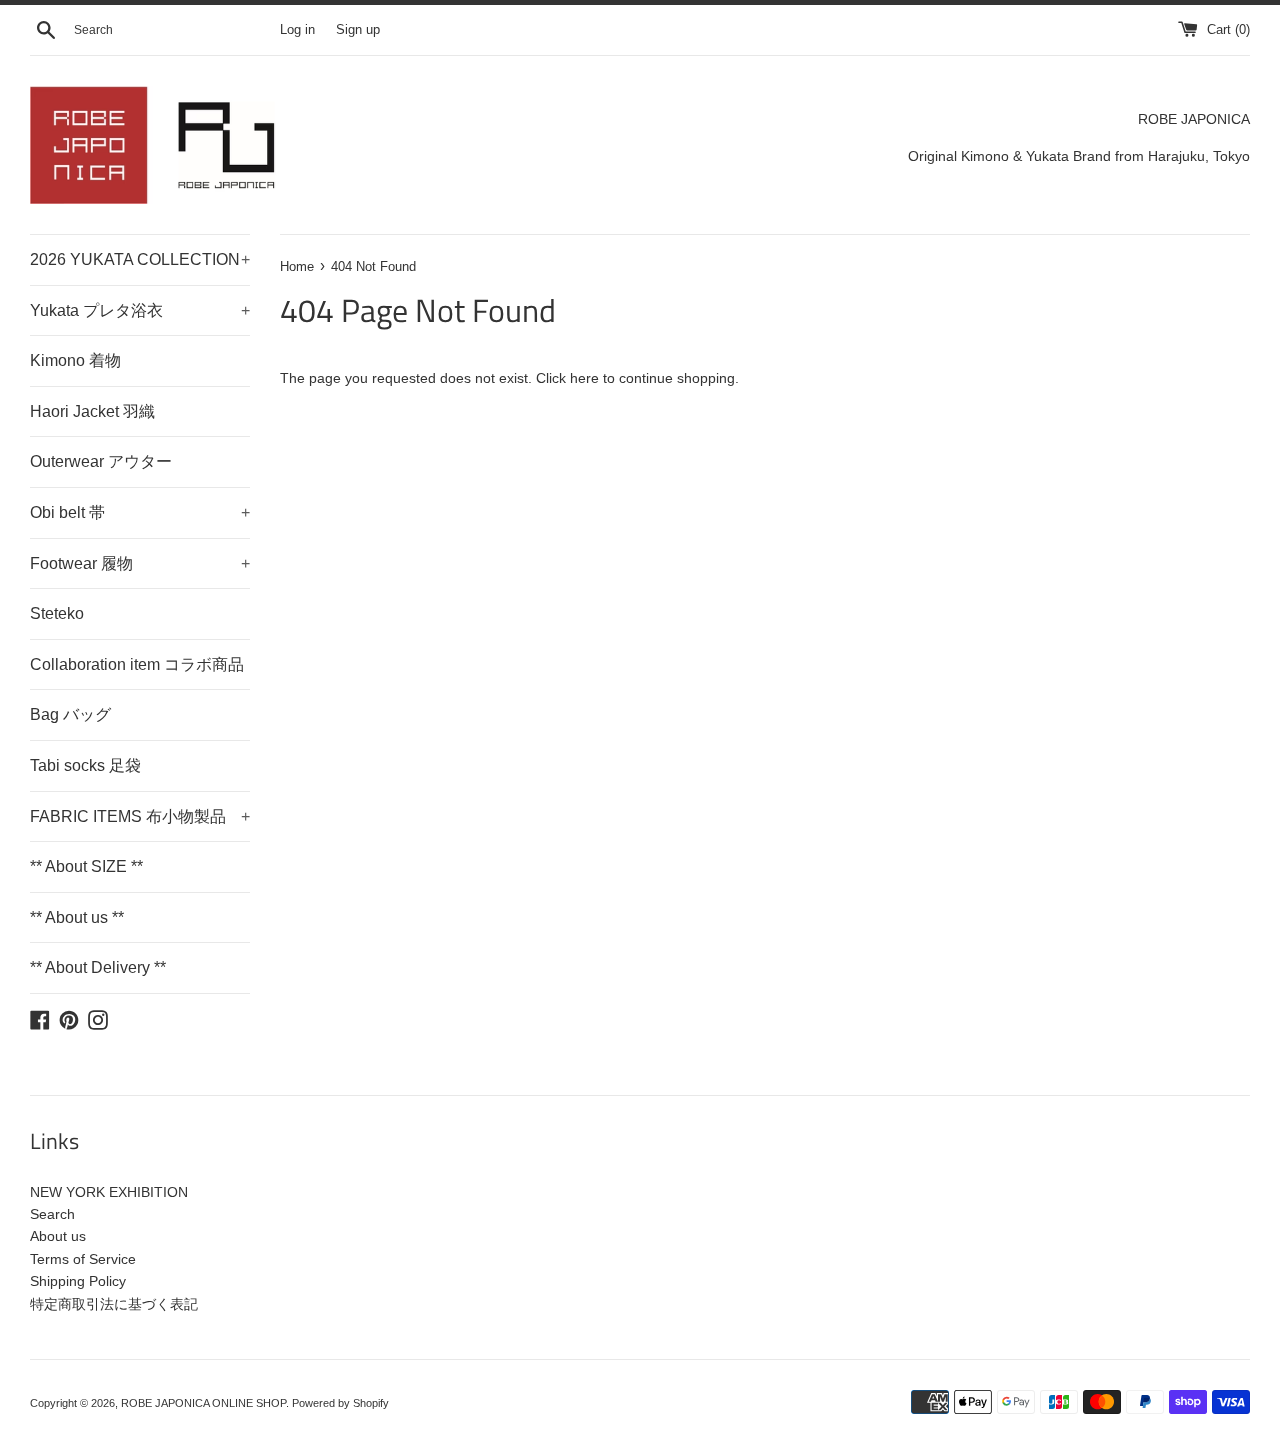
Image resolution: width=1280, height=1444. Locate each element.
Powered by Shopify (340, 1403)
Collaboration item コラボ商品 (137, 664)
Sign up (358, 30)
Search (52, 1214)
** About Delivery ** (98, 967)
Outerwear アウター (101, 461)
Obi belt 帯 (140, 512)
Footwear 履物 (140, 563)
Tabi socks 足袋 (85, 765)
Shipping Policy (78, 1281)
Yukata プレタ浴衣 (140, 310)
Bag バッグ (70, 714)
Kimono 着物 (75, 360)
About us (58, 1236)
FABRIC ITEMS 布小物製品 (140, 816)
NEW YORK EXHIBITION (109, 1192)
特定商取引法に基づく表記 (114, 1304)
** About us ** (77, 917)
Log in (297, 30)
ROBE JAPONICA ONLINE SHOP (203, 1403)
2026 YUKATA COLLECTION (140, 259)
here (584, 378)
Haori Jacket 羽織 (92, 411)
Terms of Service (83, 1259)
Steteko (57, 613)
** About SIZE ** (86, 866)
